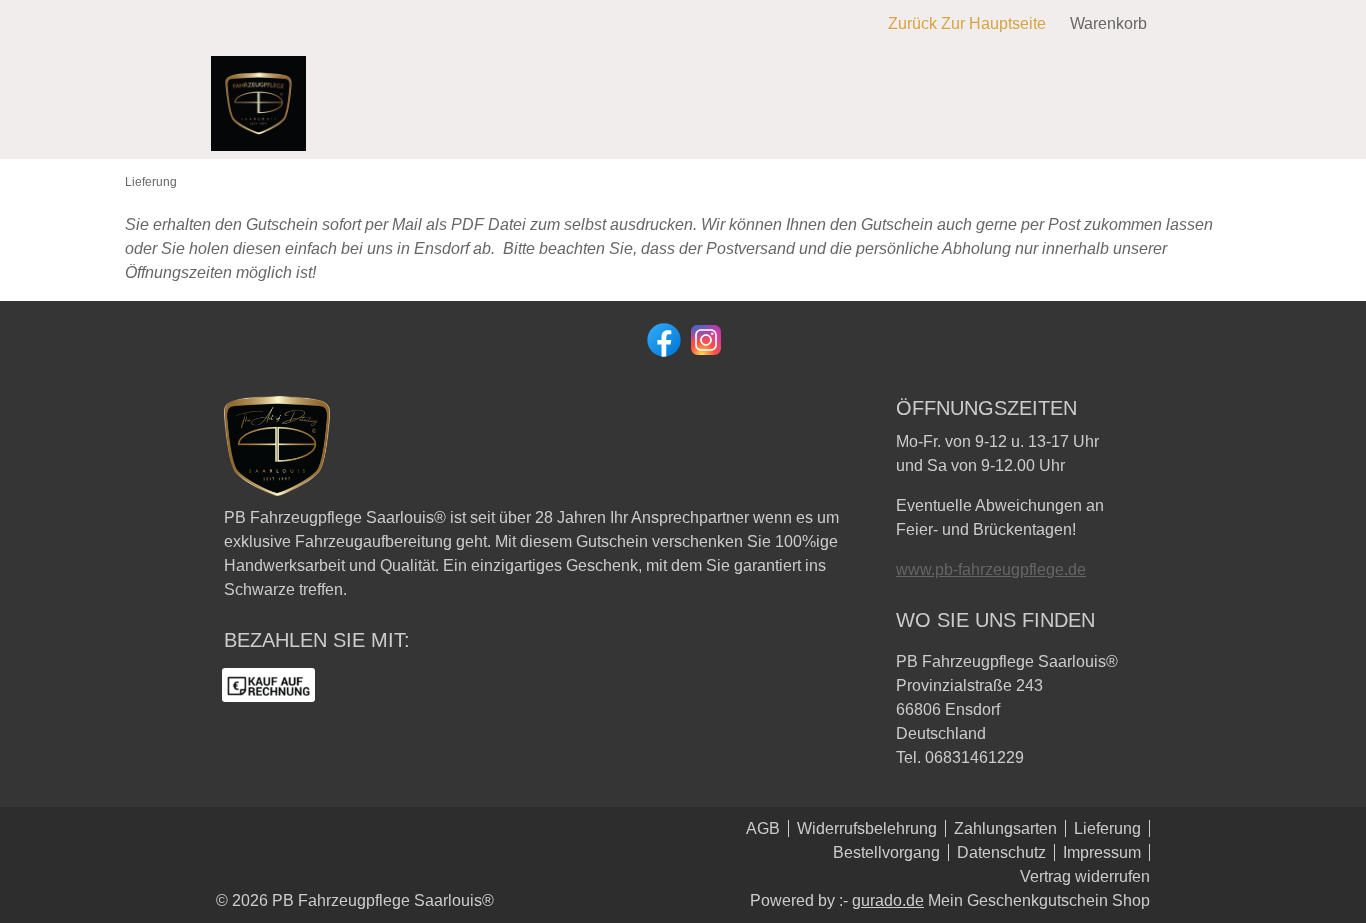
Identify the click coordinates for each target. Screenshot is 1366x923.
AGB (763, 828)
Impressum (1102, 852)
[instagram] (704, 338)
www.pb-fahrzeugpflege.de (991, 569)
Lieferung (1107, 828)
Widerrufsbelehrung (867, 828)
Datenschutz (1001, 852)
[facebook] (662, 338)
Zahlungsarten (1005, 828)
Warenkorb (1108, 23)
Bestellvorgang (886, 852)
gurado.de (888, 900)
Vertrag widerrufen (1085, 876)
